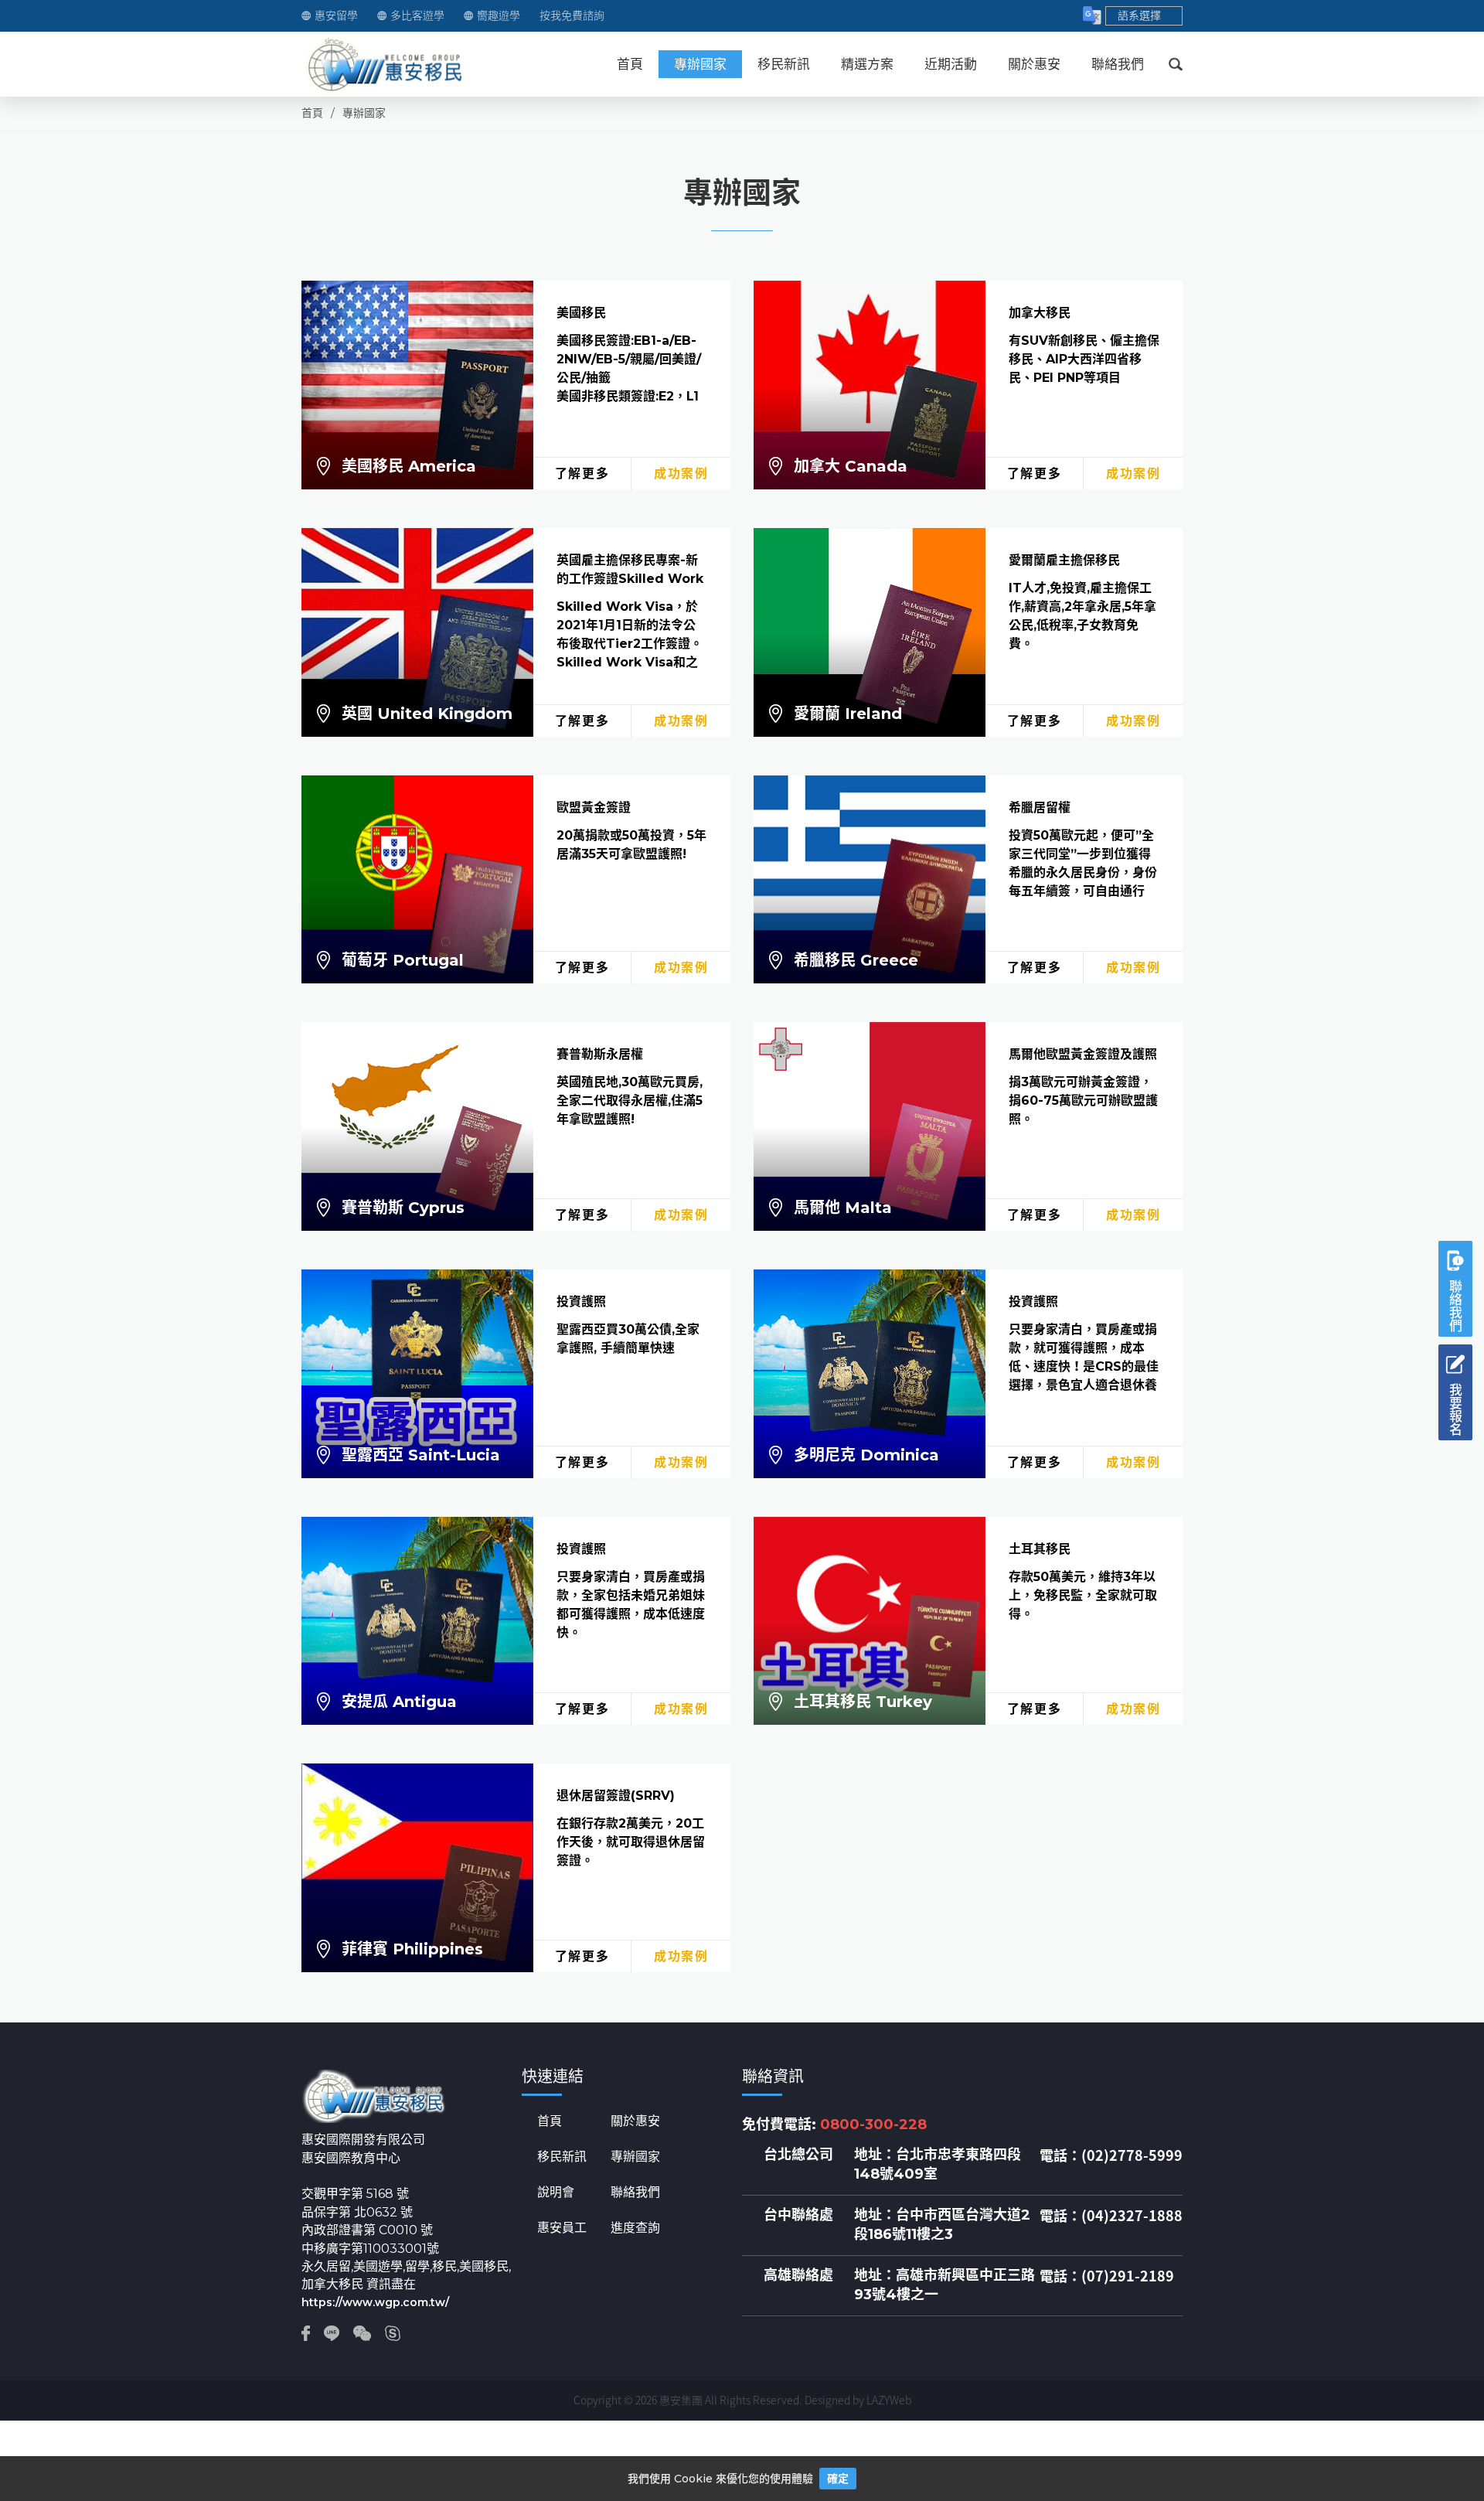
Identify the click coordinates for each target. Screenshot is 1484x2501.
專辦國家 (700, 64)
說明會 (556, 2193)
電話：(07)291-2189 (1107, 2276)
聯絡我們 (1118, 64)
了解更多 (582, 474)
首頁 (630, 64)
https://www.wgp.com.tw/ (375, 2302)
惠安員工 (562, 2228)
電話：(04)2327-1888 (1111, 2216)
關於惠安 (1034, 64)
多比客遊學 (417, 16)
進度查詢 (635, 2228)
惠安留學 (336, 16)
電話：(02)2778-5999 (1111, 2155)
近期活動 (951, 64)
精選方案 (867, 64)
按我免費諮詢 (572, 16)
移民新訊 (784, 64)
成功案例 (681, 474)
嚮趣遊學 (499, 16)
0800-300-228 (873, 2124)
